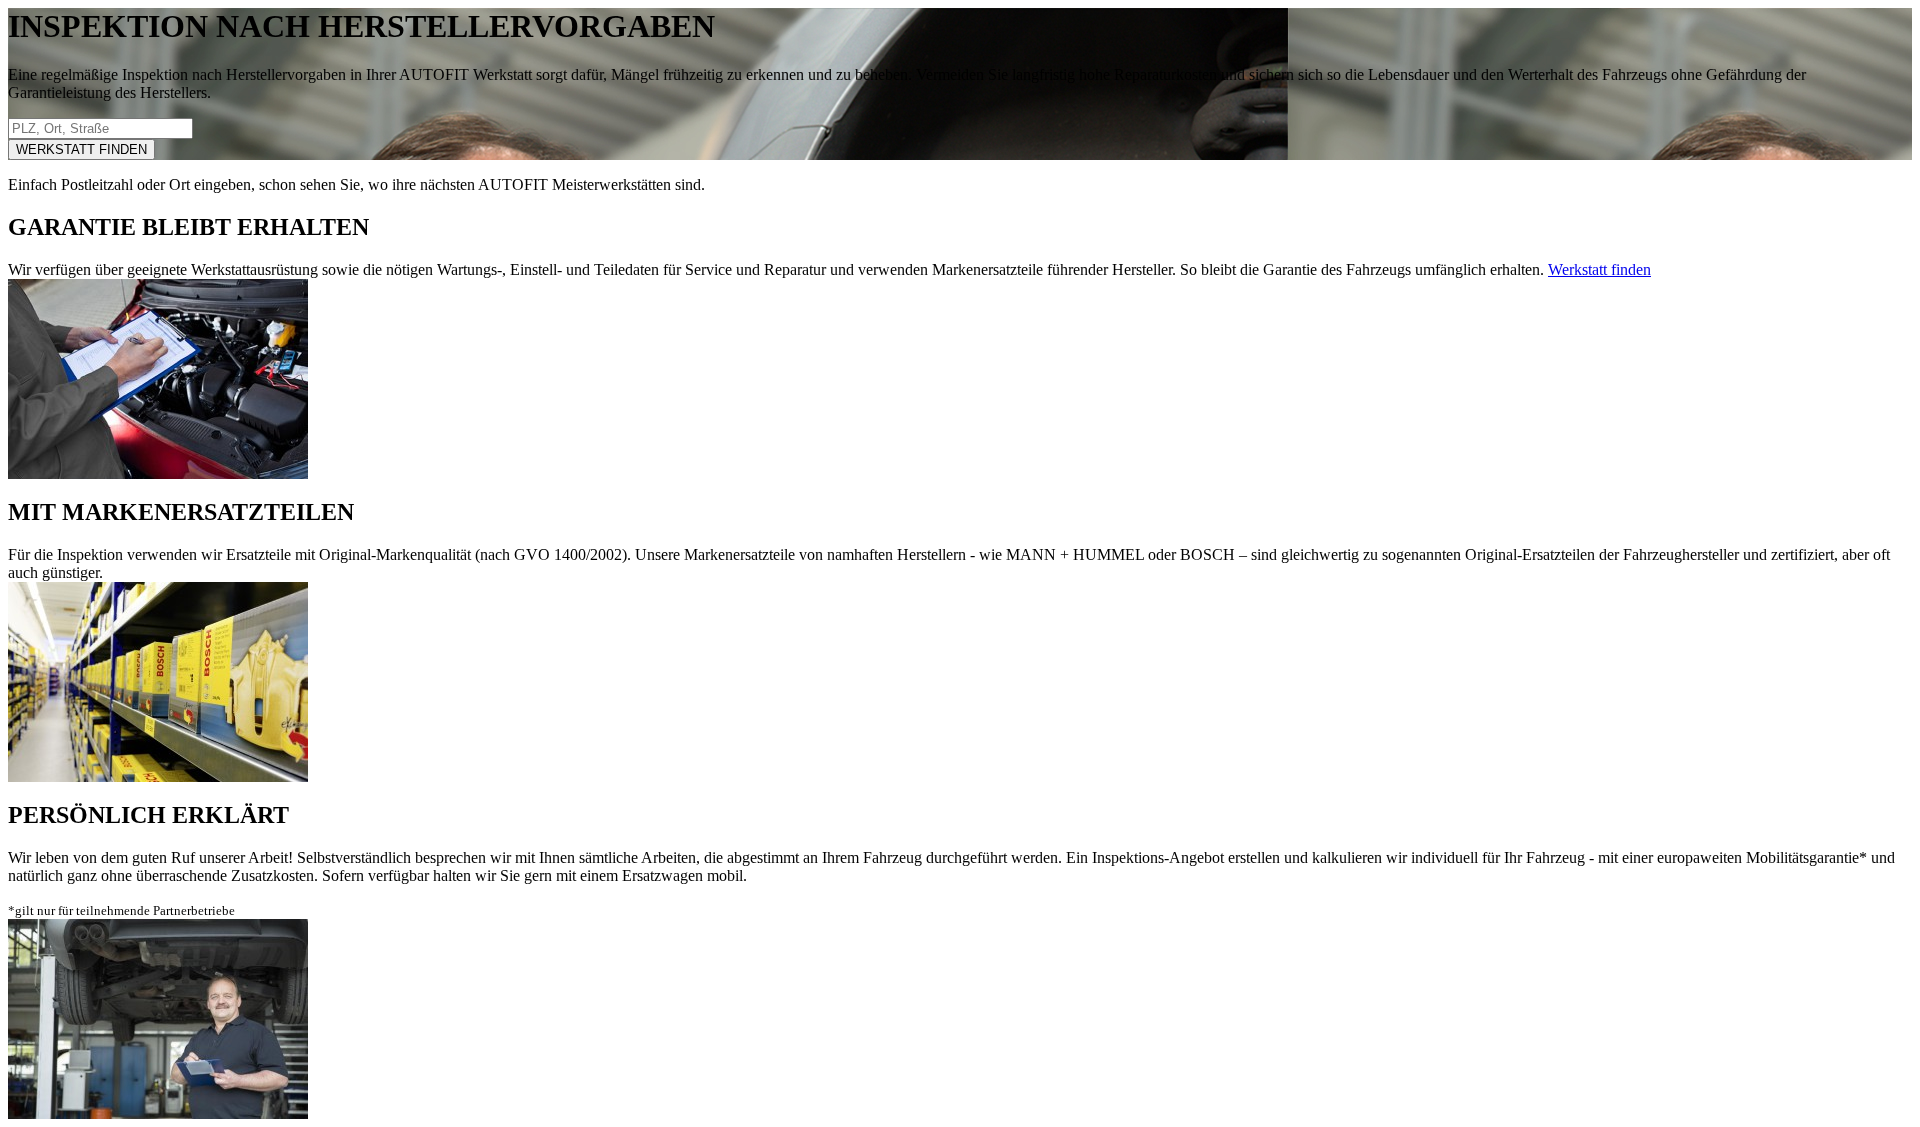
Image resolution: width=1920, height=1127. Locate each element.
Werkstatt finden (1599, 269)
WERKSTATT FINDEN (81, 149)
